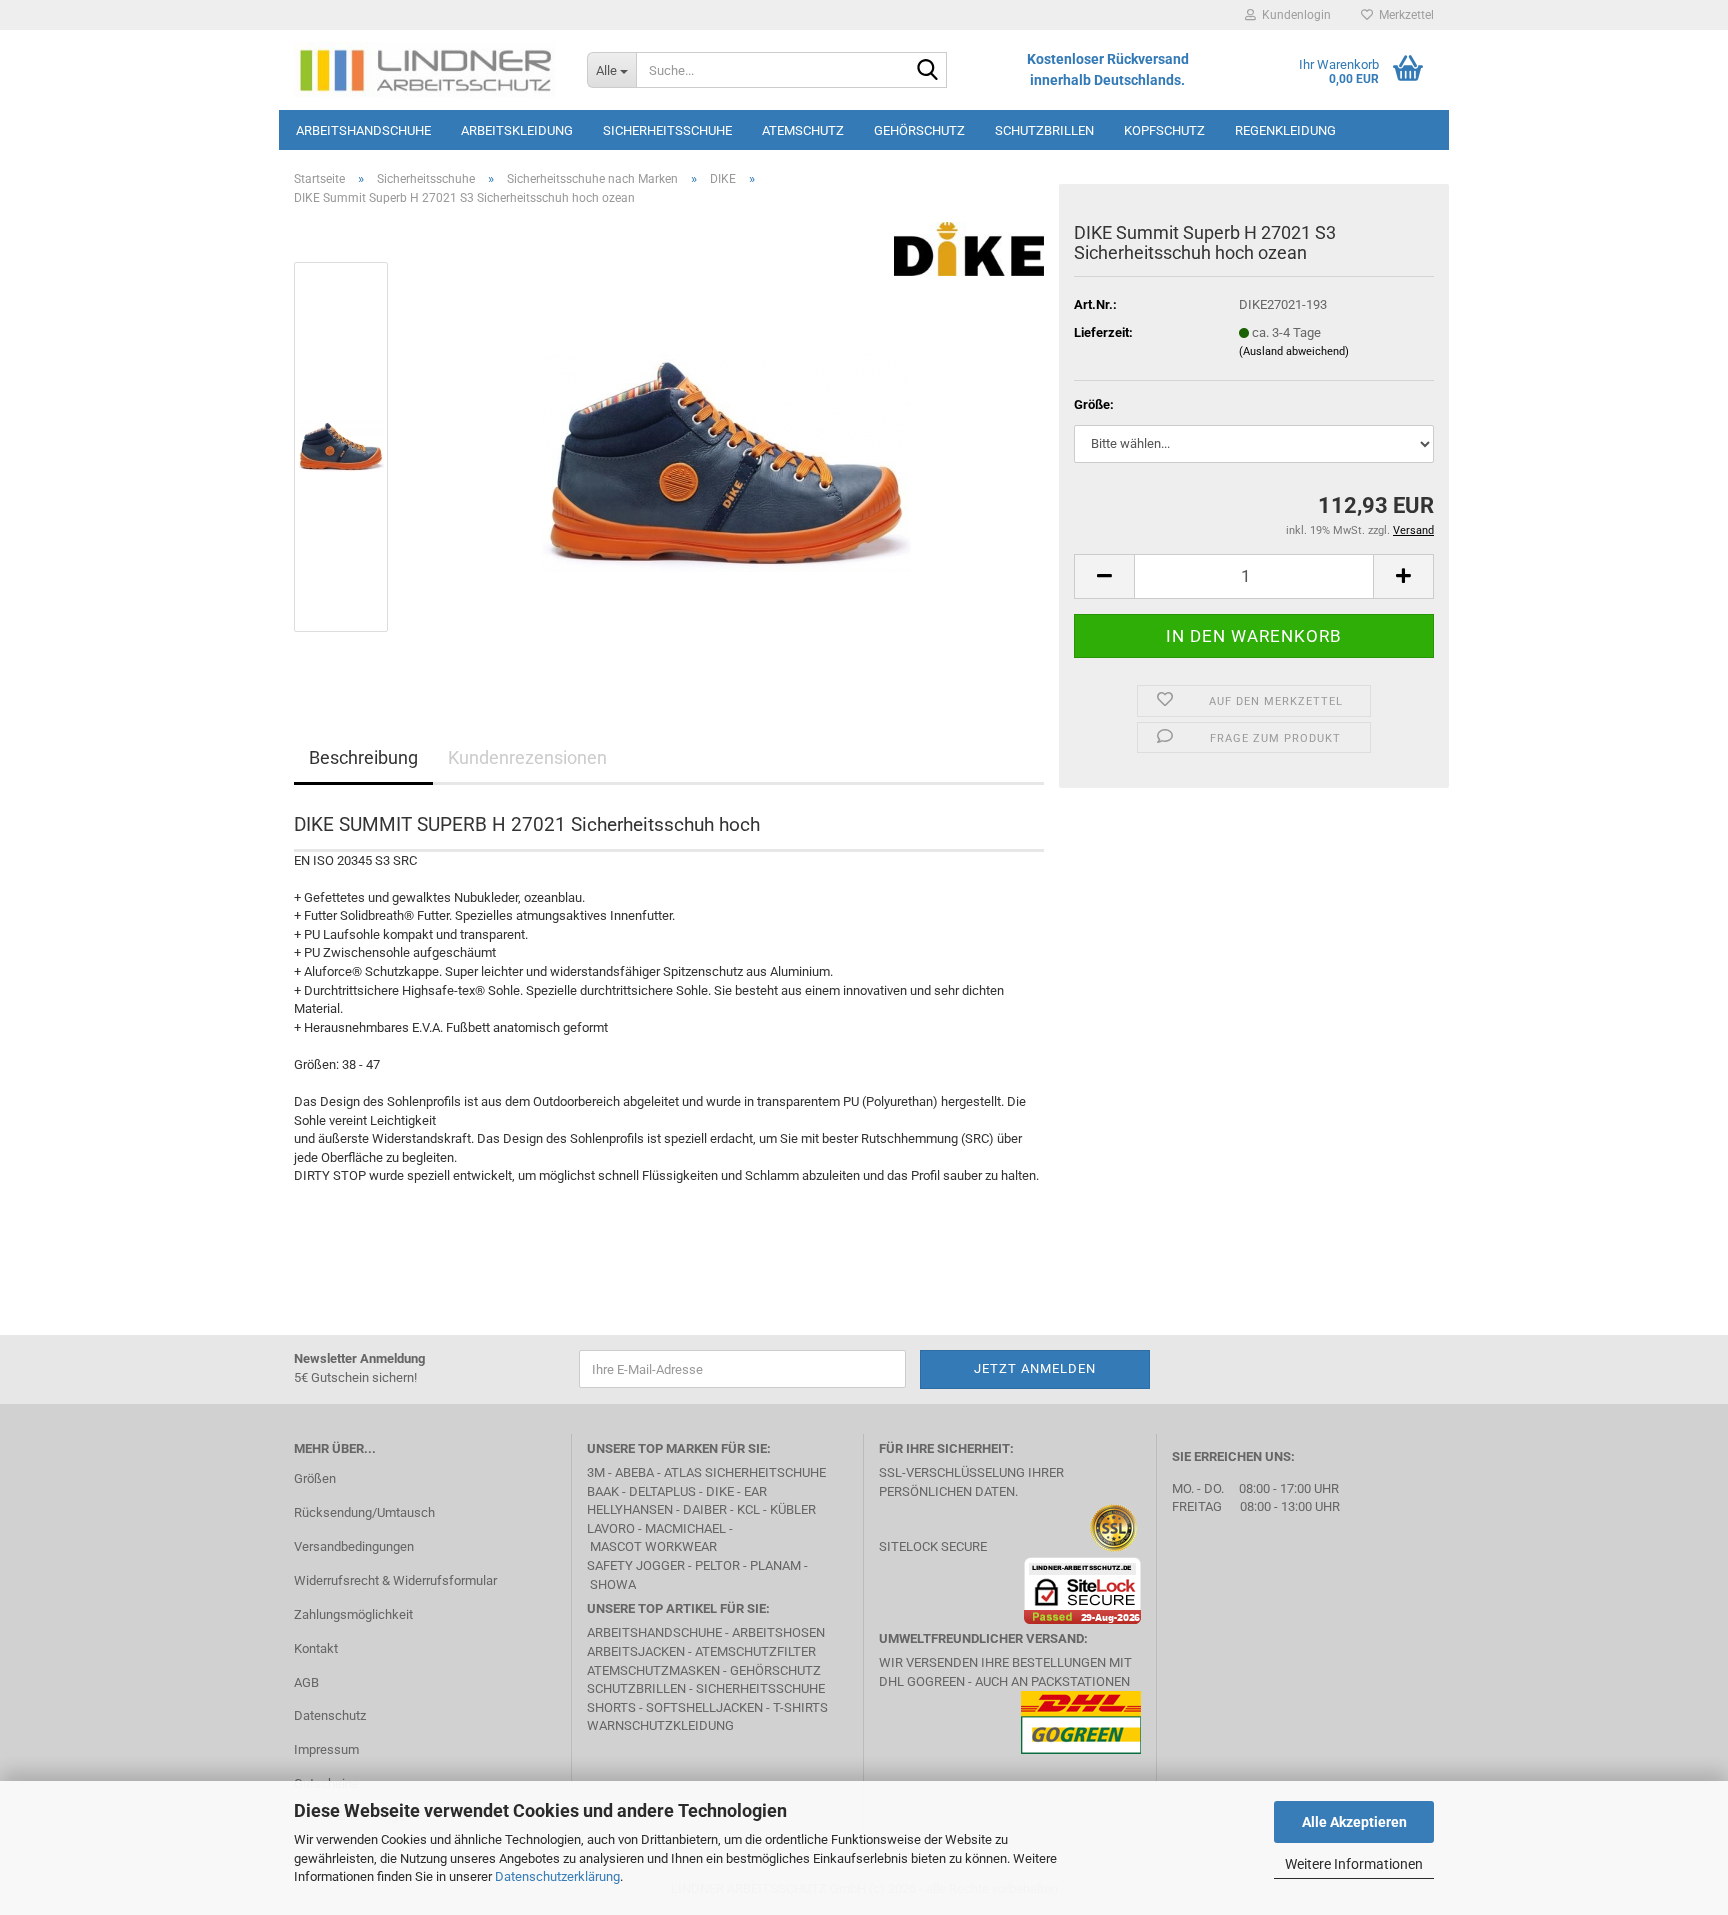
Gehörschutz (919, 130)
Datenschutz (330, 1715)
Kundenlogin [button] (1293, 15)
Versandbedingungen (354, 1546)
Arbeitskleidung (517, 130)
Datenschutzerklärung (557, 1876)
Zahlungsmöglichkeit (353, 1614)
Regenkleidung (1285, 130)
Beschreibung (363, 757)
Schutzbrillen (1044, 130)
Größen (315, 1478)
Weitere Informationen (1354, 1864)
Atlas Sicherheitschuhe (745, 1472)
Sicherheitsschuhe (667, 130)
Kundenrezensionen (527, 757)
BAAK (603, 1491)
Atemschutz (803, 130)
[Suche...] (928, 71)
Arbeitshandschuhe (363, 130)
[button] (1104, 576)
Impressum (326, 1749)
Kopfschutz (1164, 130)
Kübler (793, 1509)
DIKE (720, 1491)
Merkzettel (1403, 15)
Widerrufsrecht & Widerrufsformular (395, 1580)
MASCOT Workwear (653, 1546)
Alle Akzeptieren (1354, 1822)
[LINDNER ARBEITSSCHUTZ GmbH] (425, 70)
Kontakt (316, 1648)
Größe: (1094, 404)
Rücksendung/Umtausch (364, 1512)
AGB (306, 1682)
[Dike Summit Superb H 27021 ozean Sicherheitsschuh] (726, 446)
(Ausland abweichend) (1294, 351)
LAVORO (612, 1528)
